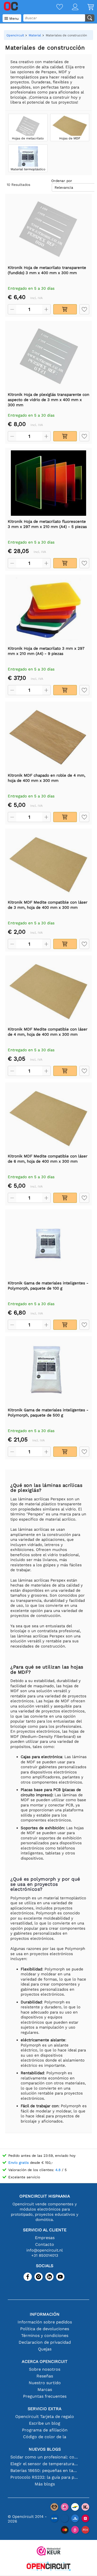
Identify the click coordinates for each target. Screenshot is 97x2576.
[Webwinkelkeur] (49, 2551)
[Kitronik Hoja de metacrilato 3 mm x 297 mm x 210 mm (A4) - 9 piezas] (48, 610)
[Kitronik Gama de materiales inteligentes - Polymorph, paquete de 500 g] (48, 1372)
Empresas (45, 2238)
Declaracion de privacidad (45, 2342)
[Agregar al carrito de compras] (65, 309)
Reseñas (45, 2376)
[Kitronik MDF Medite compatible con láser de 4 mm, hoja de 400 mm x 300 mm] (48, 991)
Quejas (45, 2349)
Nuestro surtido (45, 2383)
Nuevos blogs (45, 2449)
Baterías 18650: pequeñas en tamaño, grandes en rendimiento (45, 2470)
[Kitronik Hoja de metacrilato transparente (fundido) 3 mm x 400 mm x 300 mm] (48, 229)
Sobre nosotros (45, 2369)
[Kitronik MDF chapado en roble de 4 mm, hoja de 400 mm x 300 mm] (48, 737)
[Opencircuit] (49, 2567)
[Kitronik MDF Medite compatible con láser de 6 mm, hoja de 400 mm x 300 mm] (48, 1118)
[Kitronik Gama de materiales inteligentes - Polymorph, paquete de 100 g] (48, 1245)
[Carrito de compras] (86, 7)
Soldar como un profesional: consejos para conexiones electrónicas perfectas (45, 2457)
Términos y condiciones (45, 2336)
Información (45, 2314)
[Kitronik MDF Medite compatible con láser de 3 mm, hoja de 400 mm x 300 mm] (48, 864)
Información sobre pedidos (45, 2322)
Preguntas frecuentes (45, 2396)
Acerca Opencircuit (45, 2361)
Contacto (45, 2244)
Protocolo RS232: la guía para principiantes (45, 2477)
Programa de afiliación (45, 2430)
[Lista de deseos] (55, 7)
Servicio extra (45, 2409)
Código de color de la (45, 2437)
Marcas (45, 2389)
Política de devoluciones (45, 2329)
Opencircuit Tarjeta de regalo (45, 2416)
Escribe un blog (45, 2423)
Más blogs (45, 2484)
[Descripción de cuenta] (71, 7)
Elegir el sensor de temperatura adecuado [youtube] (45, 2464)
